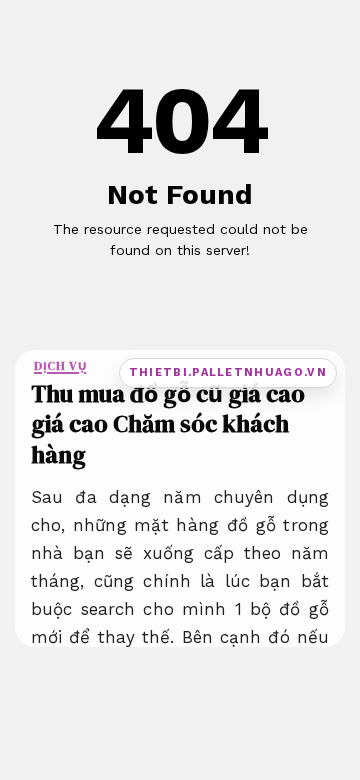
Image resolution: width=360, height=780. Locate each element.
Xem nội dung (174, 282)
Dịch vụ (60, 366)
